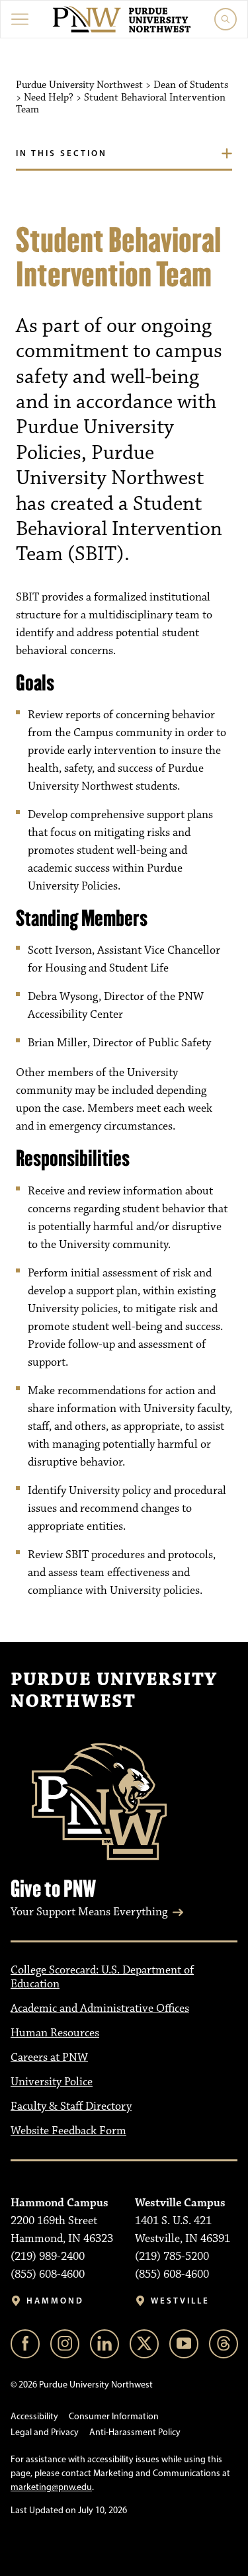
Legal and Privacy (45, 2432)
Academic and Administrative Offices (100, 2009)
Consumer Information (114, 2416)
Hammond (55, 2301)
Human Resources (55, 2033)
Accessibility (34, 2416)
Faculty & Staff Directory (71, 2106)
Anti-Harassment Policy (135, 2432)
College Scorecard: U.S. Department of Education (102, 1977)
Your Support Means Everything (89, 1912)
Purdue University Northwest (114, 1691)
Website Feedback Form (68, 2131)
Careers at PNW (49, 2057)
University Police (52, 2082)
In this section (62, 153)
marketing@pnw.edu (51, 2487)
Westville (180, 2301)
